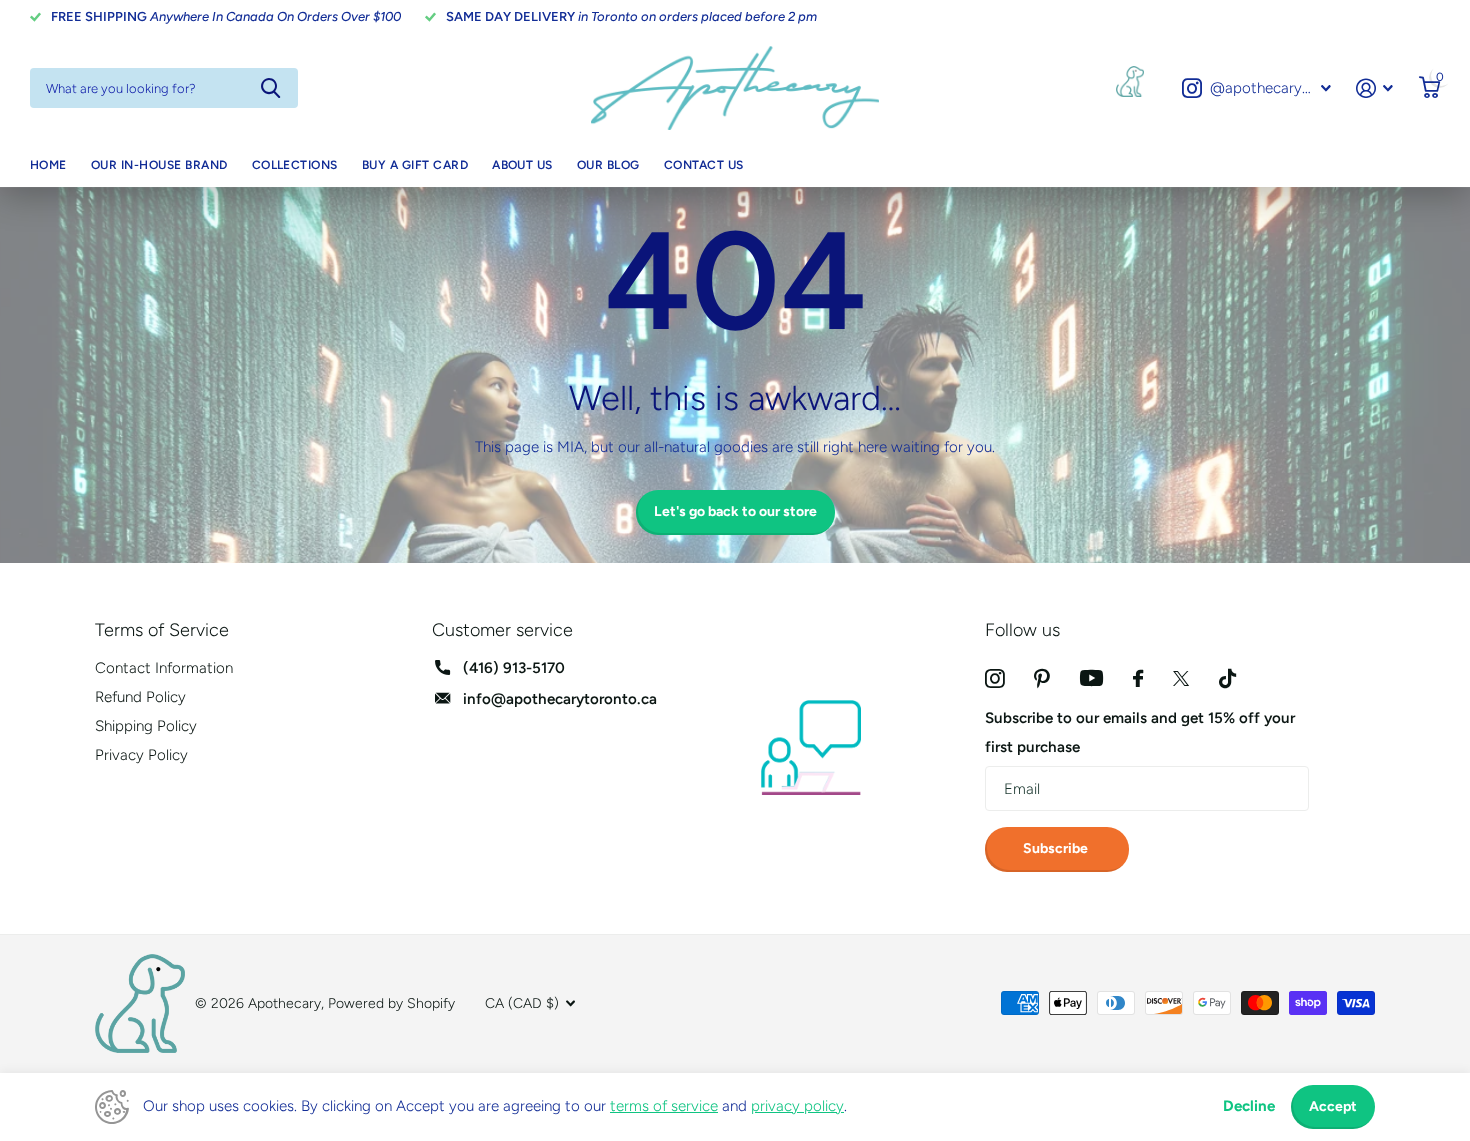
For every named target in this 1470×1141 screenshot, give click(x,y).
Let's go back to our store (735, 511)
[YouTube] (1091, 678)
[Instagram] (994, 678)
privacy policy (797, 1106)
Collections (295, 165)
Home (48, 165)
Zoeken (270, 88)
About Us (522, 165)
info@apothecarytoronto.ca (560, 699)
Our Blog (608, 165)
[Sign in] (1375, 88)
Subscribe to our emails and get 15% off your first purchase (1140, 732)
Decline (1249, 1106)
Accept (1333, 1106)
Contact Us (704, 165)
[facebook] (1138, 678)
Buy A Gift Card (415, 165)
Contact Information (164, 668)
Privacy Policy (141, 755)
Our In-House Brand (159, 165)
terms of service (664, 1106)
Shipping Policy (146, 726)
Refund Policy (140, 697)
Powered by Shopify (391, 1003)
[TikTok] (1227, 678)
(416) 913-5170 (514, 668)
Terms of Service (162, 630)
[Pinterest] (1042, 678)
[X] (1181, 678)
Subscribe (1057, 848)
